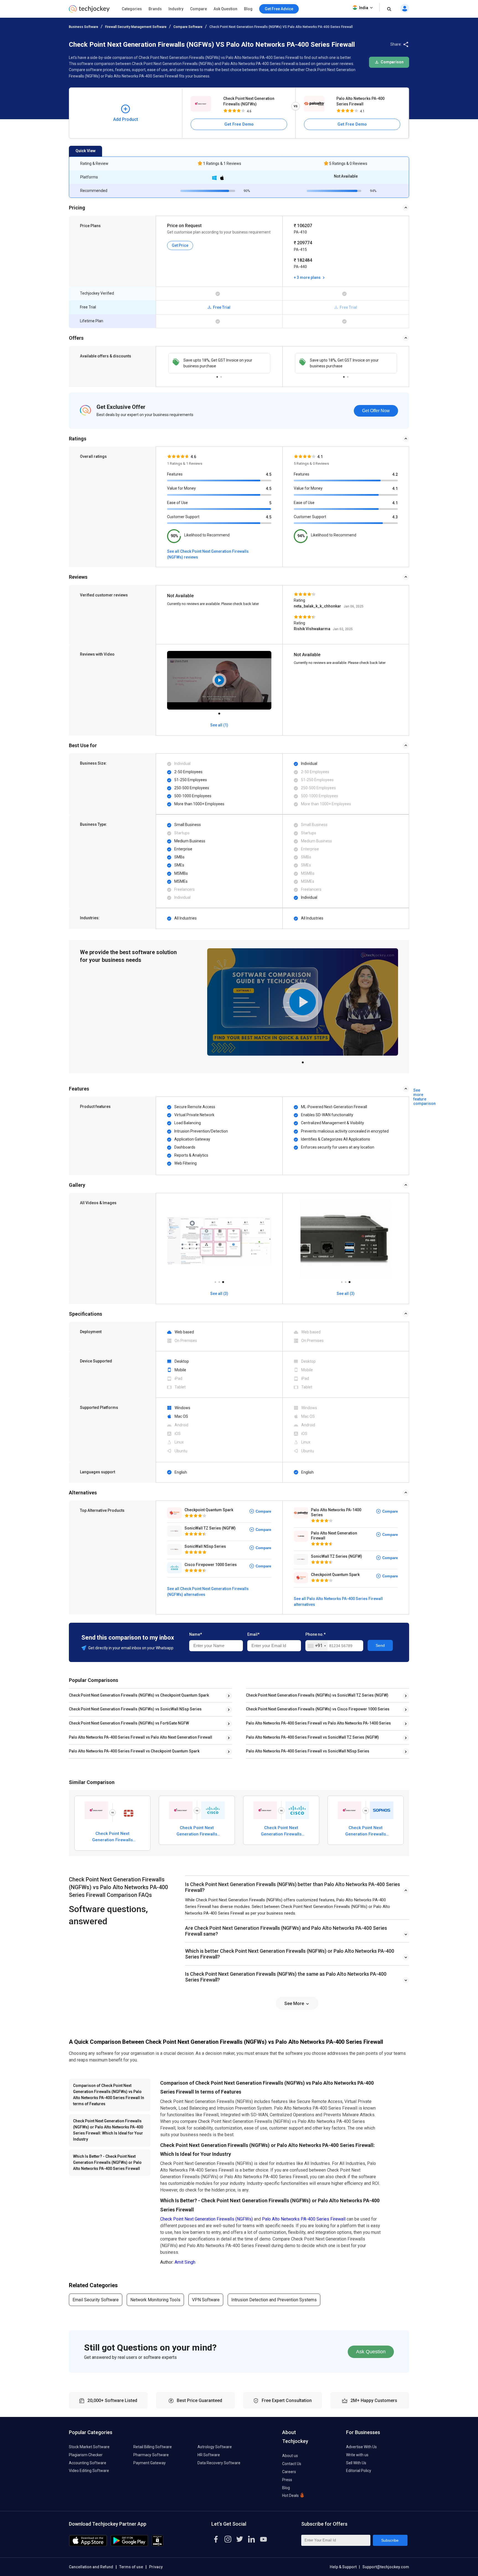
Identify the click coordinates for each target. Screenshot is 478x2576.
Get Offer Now (376, 411)
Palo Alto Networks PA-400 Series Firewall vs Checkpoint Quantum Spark (134, 1751)
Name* (196, 1634)
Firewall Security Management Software (136, 27)
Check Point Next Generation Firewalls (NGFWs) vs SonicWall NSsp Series (135, 1709)
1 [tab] (217, 375)
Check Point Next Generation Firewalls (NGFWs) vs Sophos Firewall (366, 1831)
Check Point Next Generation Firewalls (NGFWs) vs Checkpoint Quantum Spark (139, 1695)
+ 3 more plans (308, 277)
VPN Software (206, 2300)
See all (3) (219, 1294)
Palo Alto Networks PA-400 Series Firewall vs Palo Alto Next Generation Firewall (141, 1737)
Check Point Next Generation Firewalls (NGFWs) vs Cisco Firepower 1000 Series (318, 1709)
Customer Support (183, 517)
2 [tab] (221, 375)
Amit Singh (185, 2262)
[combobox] (317, 1646)
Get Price (180, 245)
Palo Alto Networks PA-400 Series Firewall (360, 101)
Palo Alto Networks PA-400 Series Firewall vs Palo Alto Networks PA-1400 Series (318, 1723)
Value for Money (181, 488)
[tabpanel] (219, 363)
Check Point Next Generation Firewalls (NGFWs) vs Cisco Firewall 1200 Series (197, 1831)
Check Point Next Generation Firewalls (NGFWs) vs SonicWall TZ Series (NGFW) (317, 1695)
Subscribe (390, 2540)
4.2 (395, 474)
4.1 (395, 489)
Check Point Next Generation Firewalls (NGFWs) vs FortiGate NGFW (129, 1723)
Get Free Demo (239, 124)
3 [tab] (223, 1281)
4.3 (395, 517)
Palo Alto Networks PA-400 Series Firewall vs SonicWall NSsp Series (308, 1751)
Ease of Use (177, 503)
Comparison (392, 62)
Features (175, 474)
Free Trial (221, 307)
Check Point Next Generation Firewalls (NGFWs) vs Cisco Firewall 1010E (281, 1831)
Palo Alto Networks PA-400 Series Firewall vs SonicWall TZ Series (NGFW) (312, 1737)
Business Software (84, 27)
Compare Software (188, 27)
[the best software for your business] (89, 11)
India (364, 8)
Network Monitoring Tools (155, 2300)
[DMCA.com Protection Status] (158, 2545)
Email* (253, 1634)
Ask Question (225, 9)
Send (380, 1645)
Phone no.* (315, 1634)
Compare (198, 9)
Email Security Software (96, 2300)
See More (295, 2004)
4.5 (269, 474)
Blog (248, 9)
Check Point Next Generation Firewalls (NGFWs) (249, 101)
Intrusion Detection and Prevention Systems (274, 2300)
